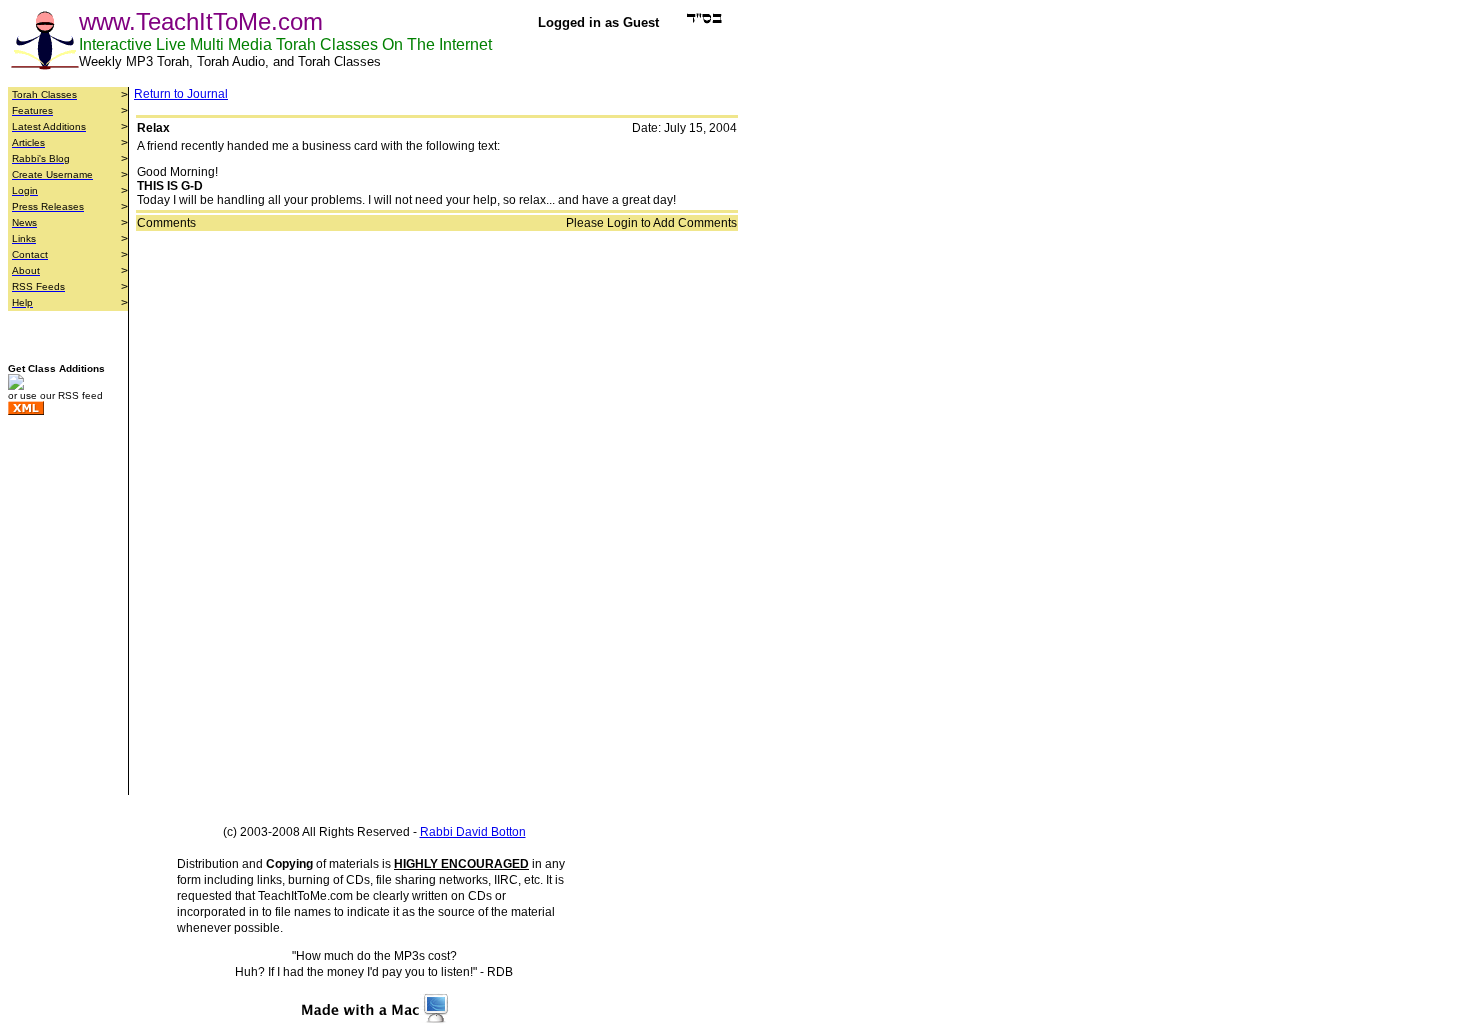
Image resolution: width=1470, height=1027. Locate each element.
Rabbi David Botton (473, 832)
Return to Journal (181, 94)
